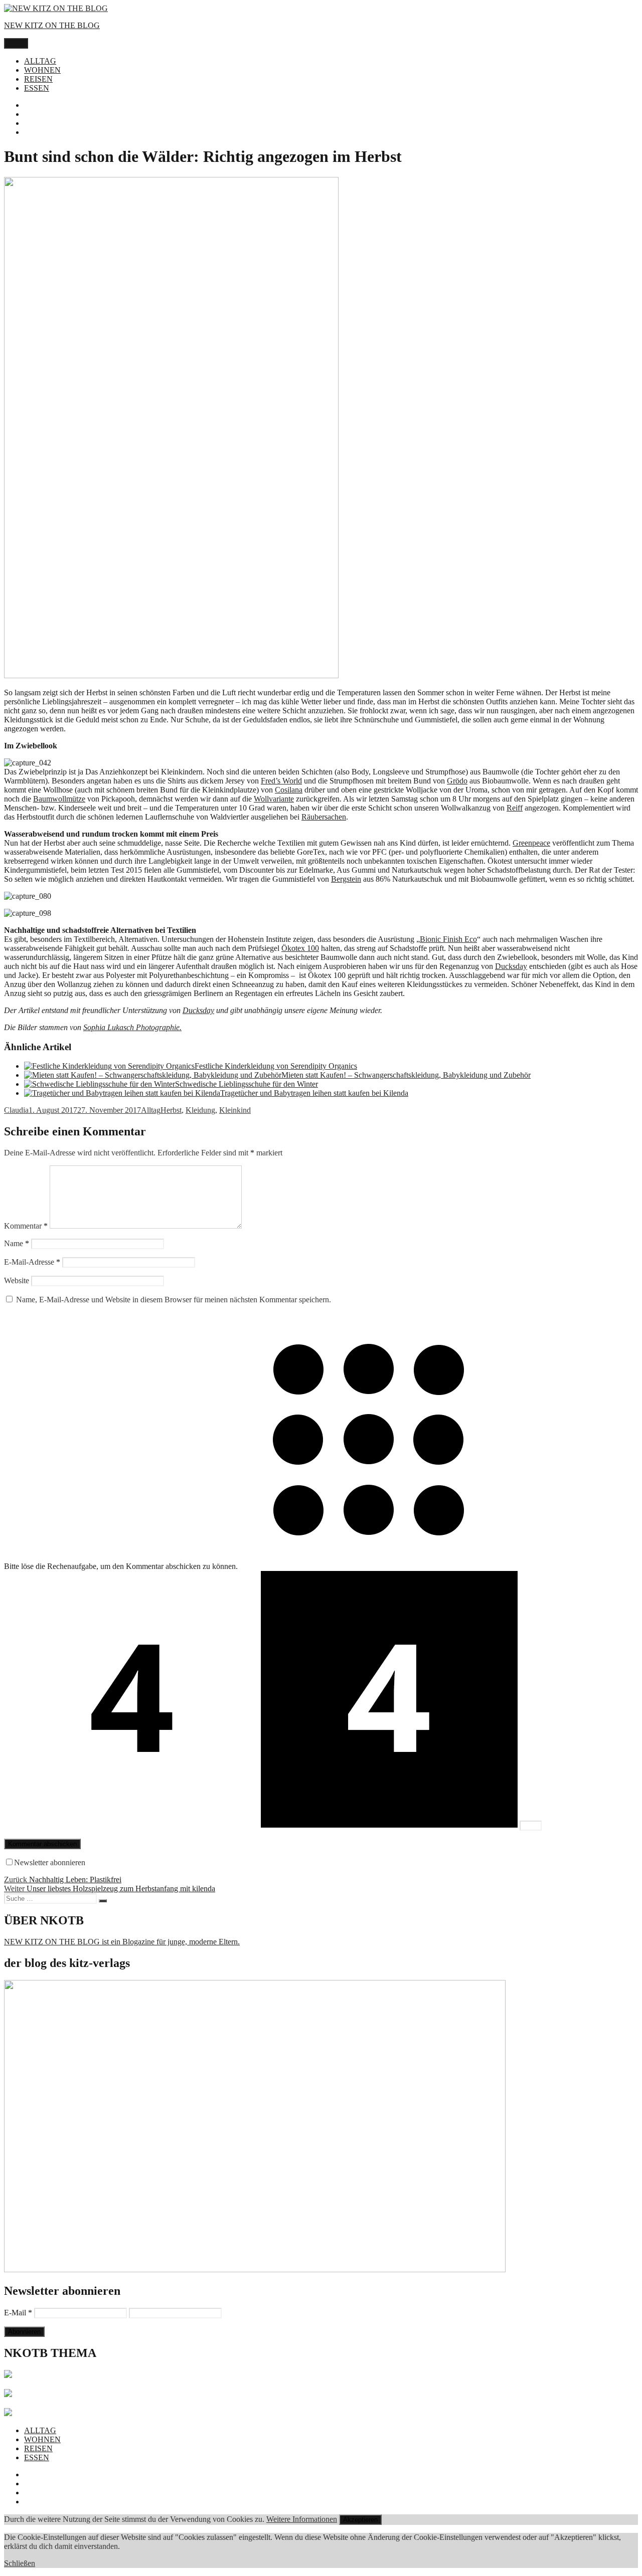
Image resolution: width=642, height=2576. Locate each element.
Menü (16, 43)
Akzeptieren (360, 2520)
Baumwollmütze (59, 799)
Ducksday (511, 966)
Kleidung (200, 1110)
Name (17, 1243)
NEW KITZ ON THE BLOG (52, 25)
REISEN (38, 79)
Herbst (171, 1110)
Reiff (515, 808)
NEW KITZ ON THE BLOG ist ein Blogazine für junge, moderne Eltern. (122, 1942)
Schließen (20, 2563)
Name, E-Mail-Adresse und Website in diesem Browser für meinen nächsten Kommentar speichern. (174, 1300)
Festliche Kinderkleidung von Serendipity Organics (276, 1066)
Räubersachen (324, 817)
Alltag (151, 1110)
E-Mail (18, 2313)
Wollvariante (274, 799)
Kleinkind (235, 1110)
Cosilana (289, 790)
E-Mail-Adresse (32, 1262)
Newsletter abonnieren (50, 1862)
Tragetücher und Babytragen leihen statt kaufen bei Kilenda (314, 1093)
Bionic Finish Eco (448, 939)
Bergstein (346, 879)
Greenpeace (531, 843)
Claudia (16, 1110)
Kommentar (26, 1226)
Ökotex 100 (300, 948)
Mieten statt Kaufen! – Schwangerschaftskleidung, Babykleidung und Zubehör (406, 1075)
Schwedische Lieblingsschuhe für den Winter (247, 1084)
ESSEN (37, 88)
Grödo (457, 781)
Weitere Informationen (302, 2519)
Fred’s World (281, 781)
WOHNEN (42, 70)
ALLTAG (40, 61)
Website (17, 1280)
